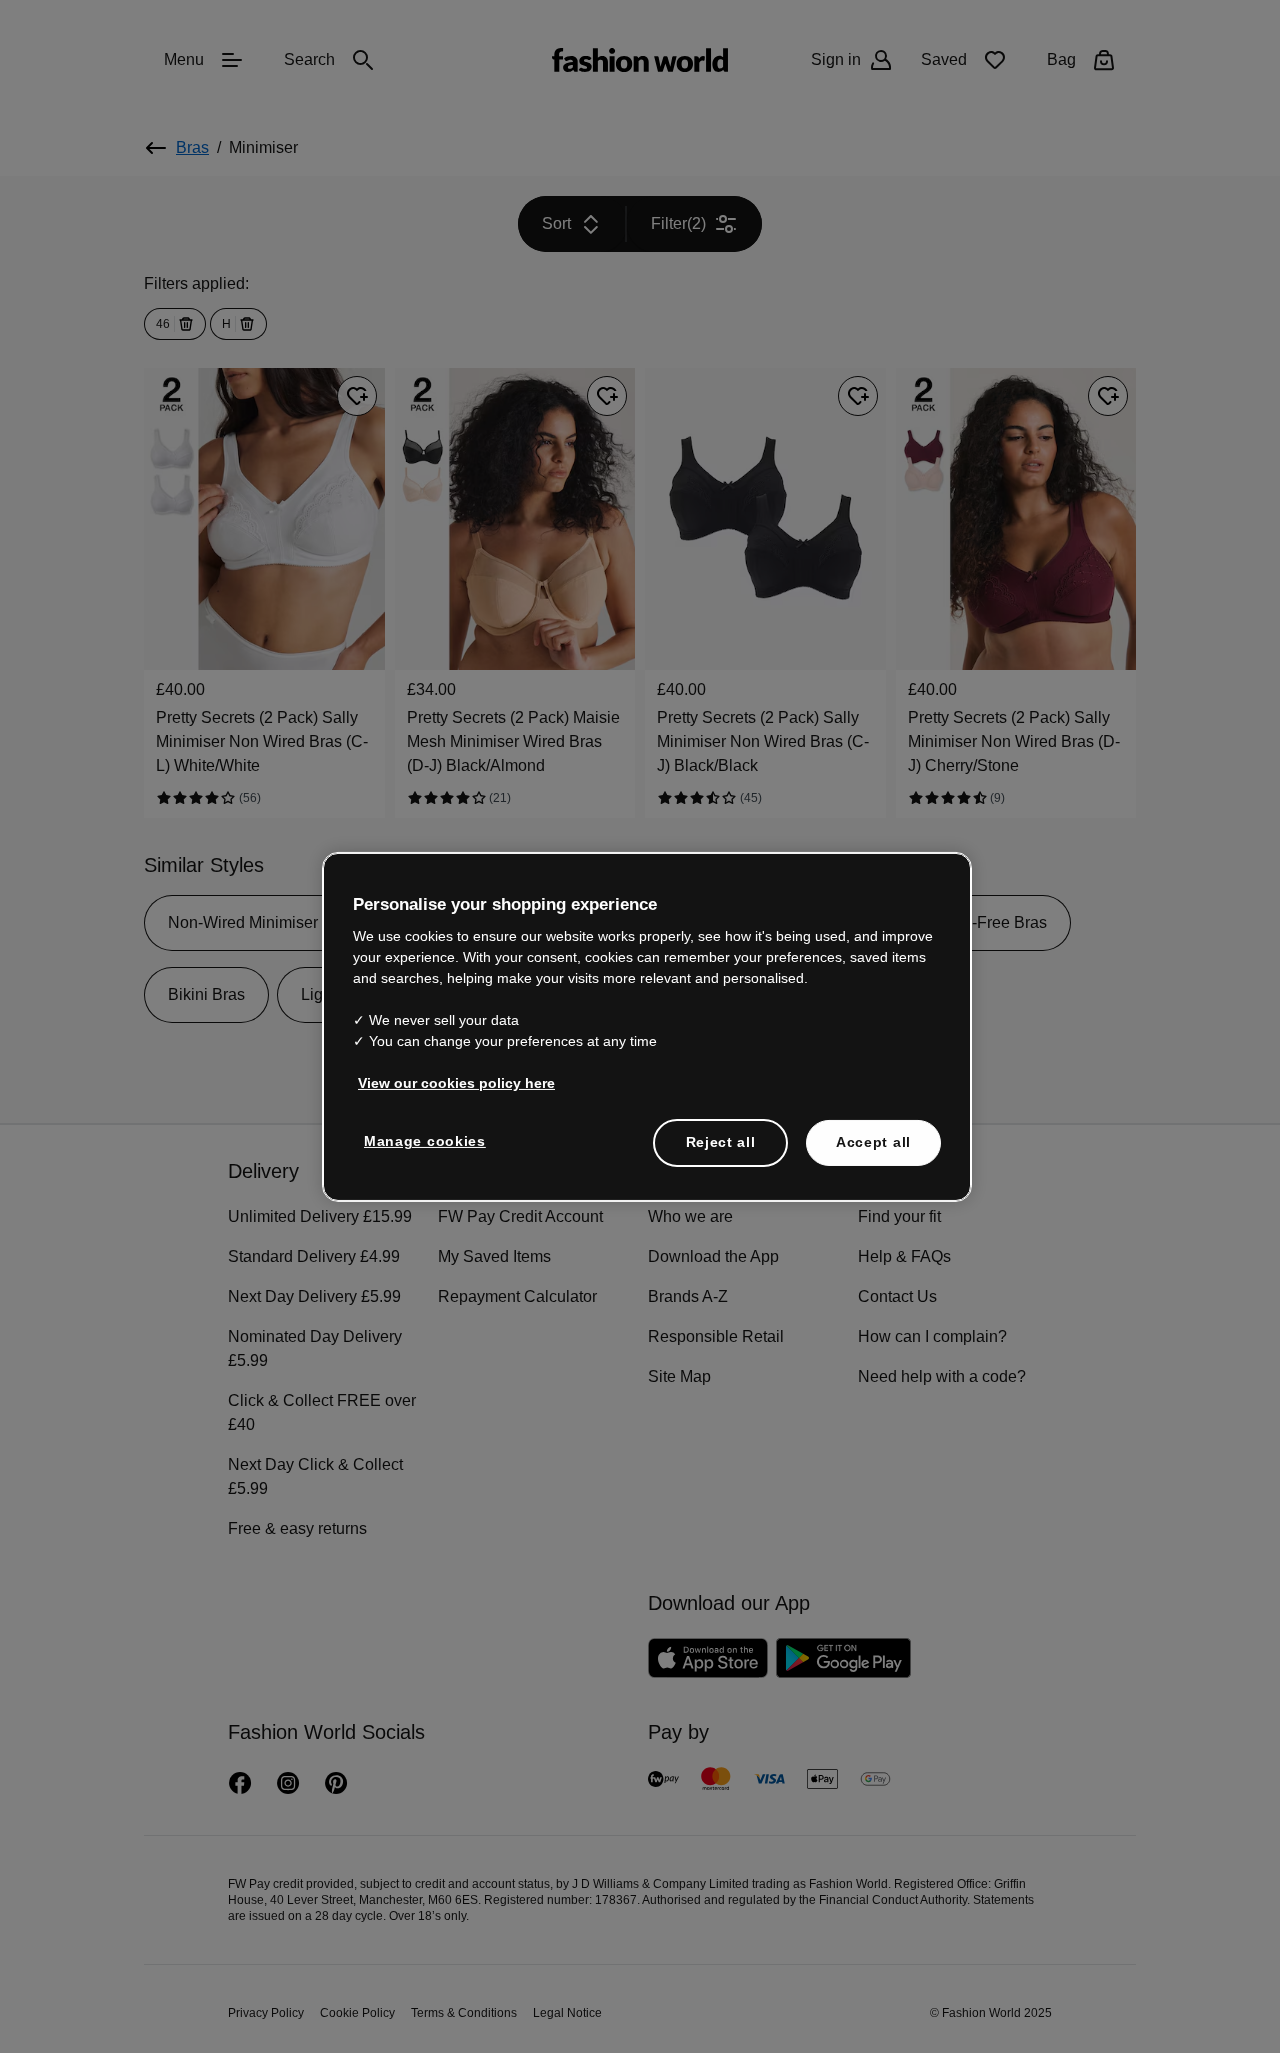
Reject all (721, 1142)
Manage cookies (425, 1141)
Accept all (873, 1142)
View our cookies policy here (456, 1083)
